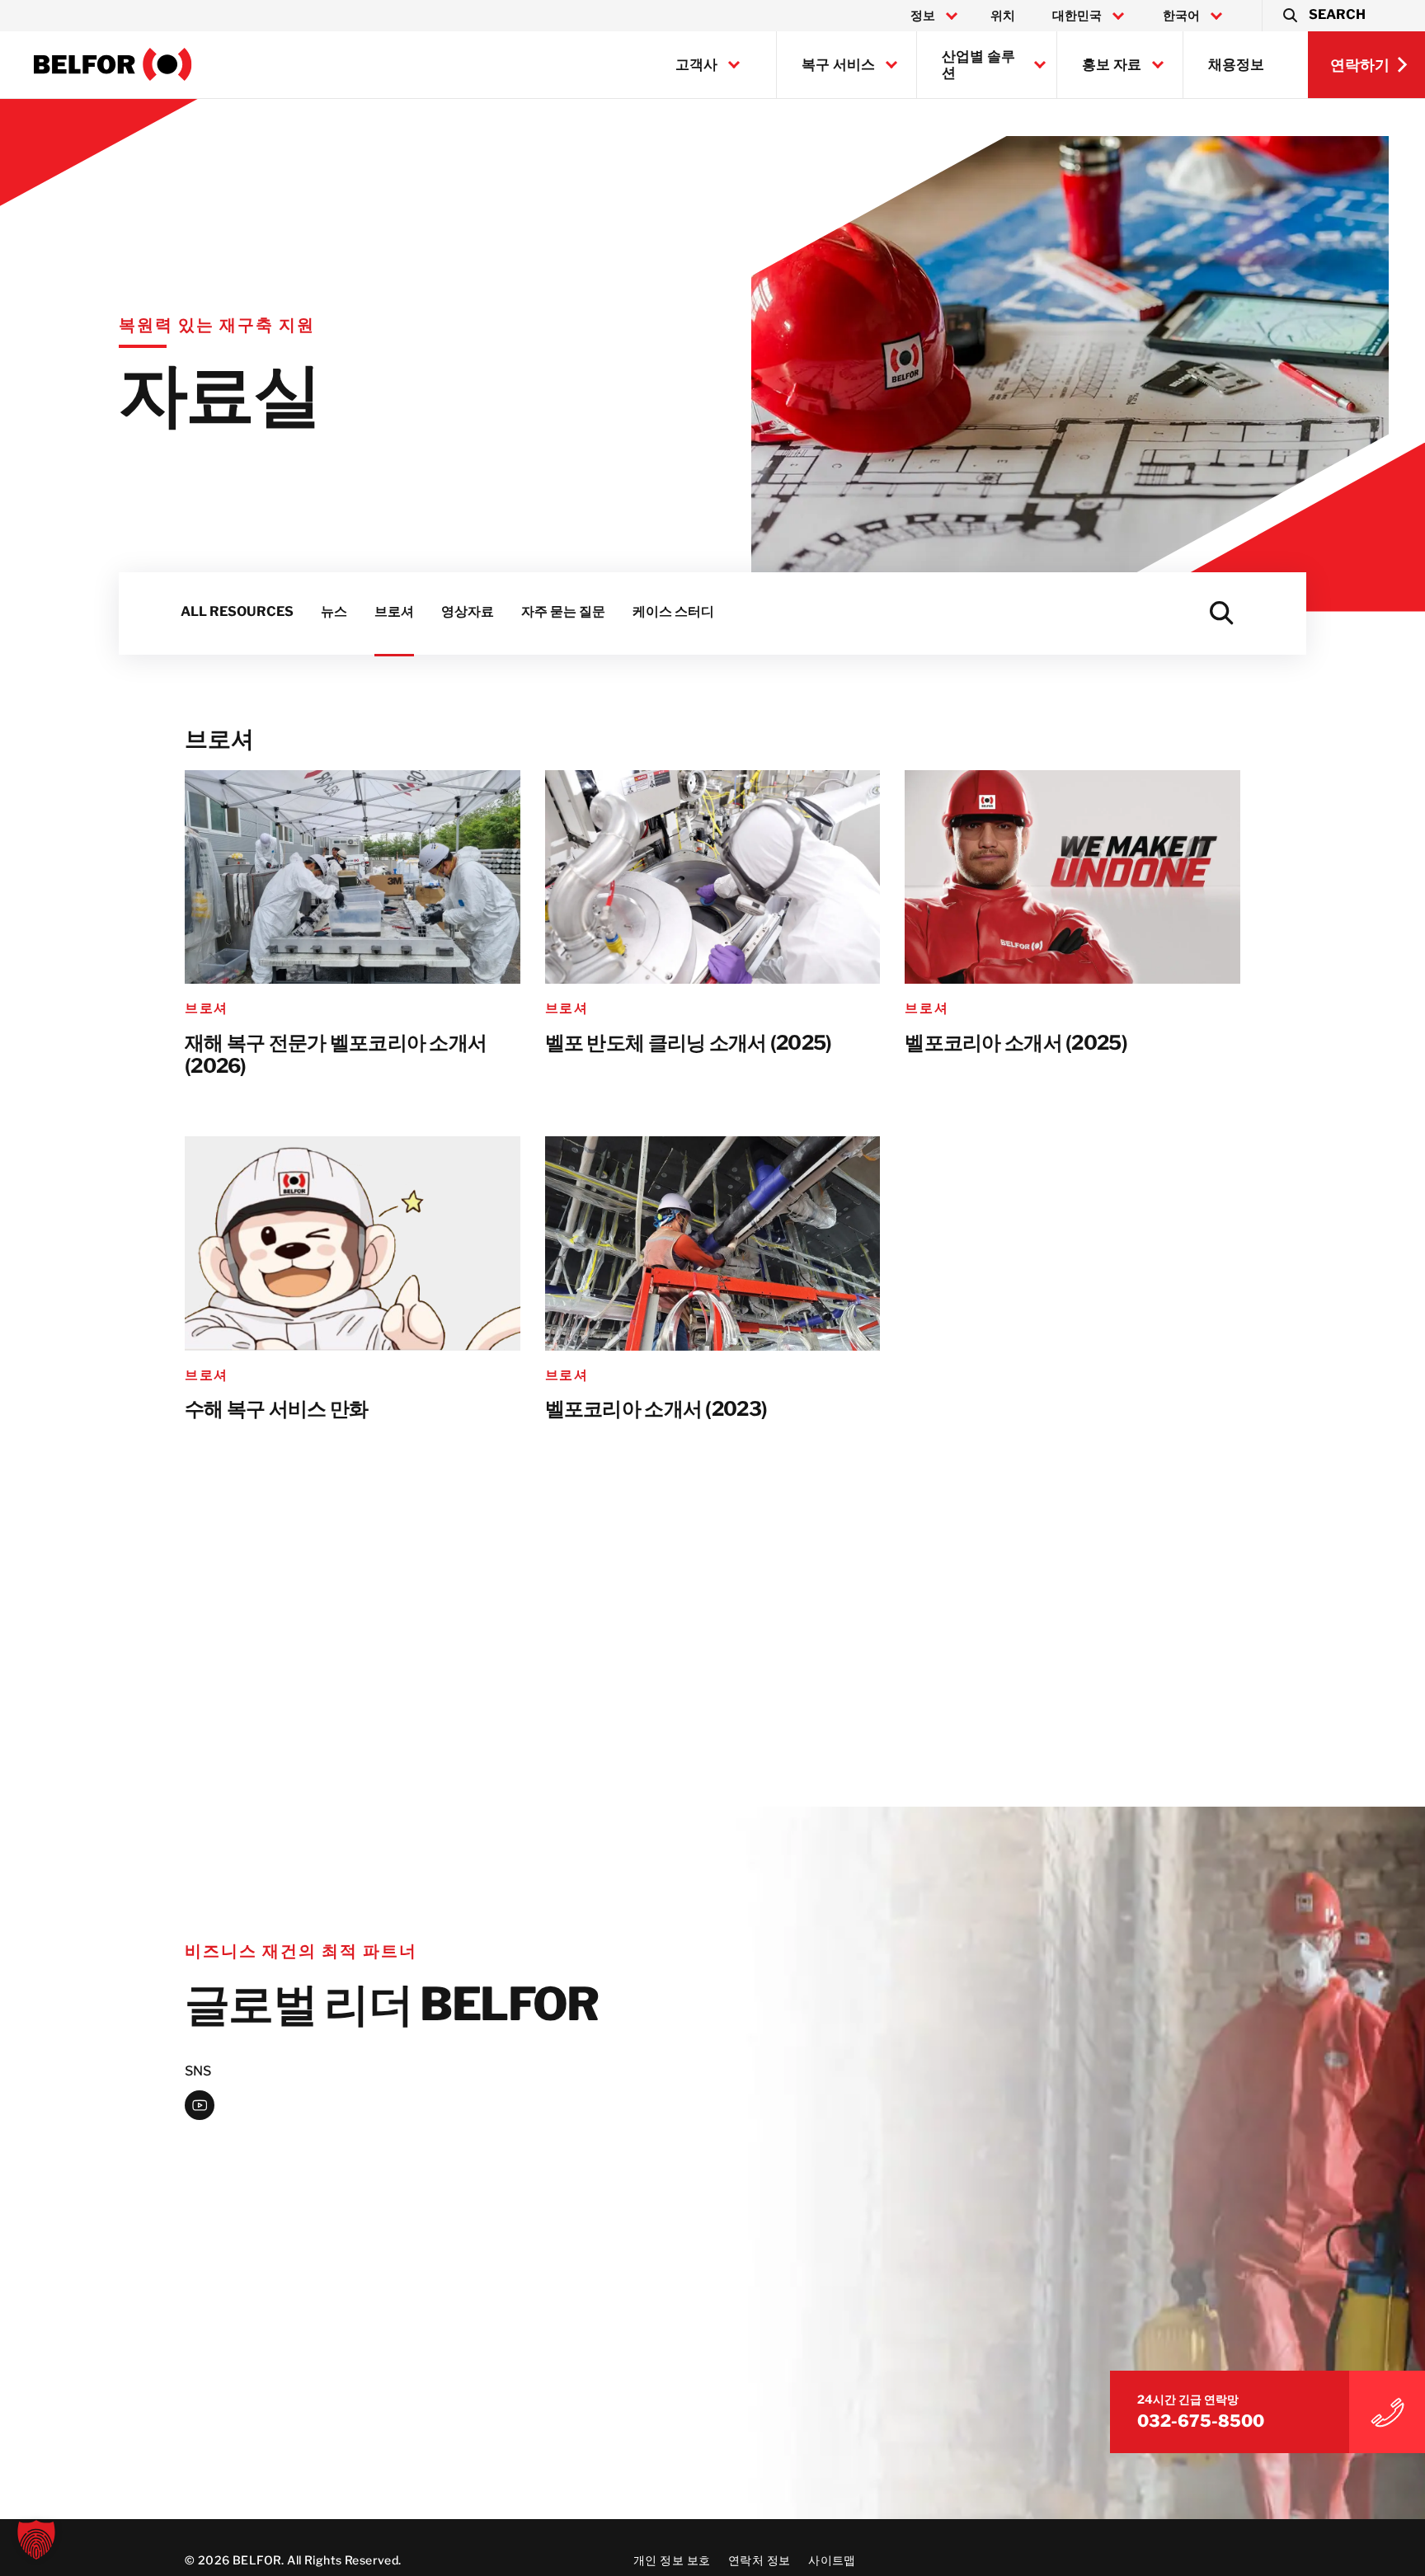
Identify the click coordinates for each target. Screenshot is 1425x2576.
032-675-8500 (1201, 2422)
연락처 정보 (760, 2560)
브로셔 (207, 1008)
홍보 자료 (1112, 64)
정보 (923, 16)
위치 (1003, 16)
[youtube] (200, 2105)
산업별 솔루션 (978, 64)
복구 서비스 (838, 64)
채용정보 (1236, 64)
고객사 (696, 64)
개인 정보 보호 (672, 2560)
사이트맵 (832, 2560)
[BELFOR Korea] (113, 64)
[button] (1323, 16)
